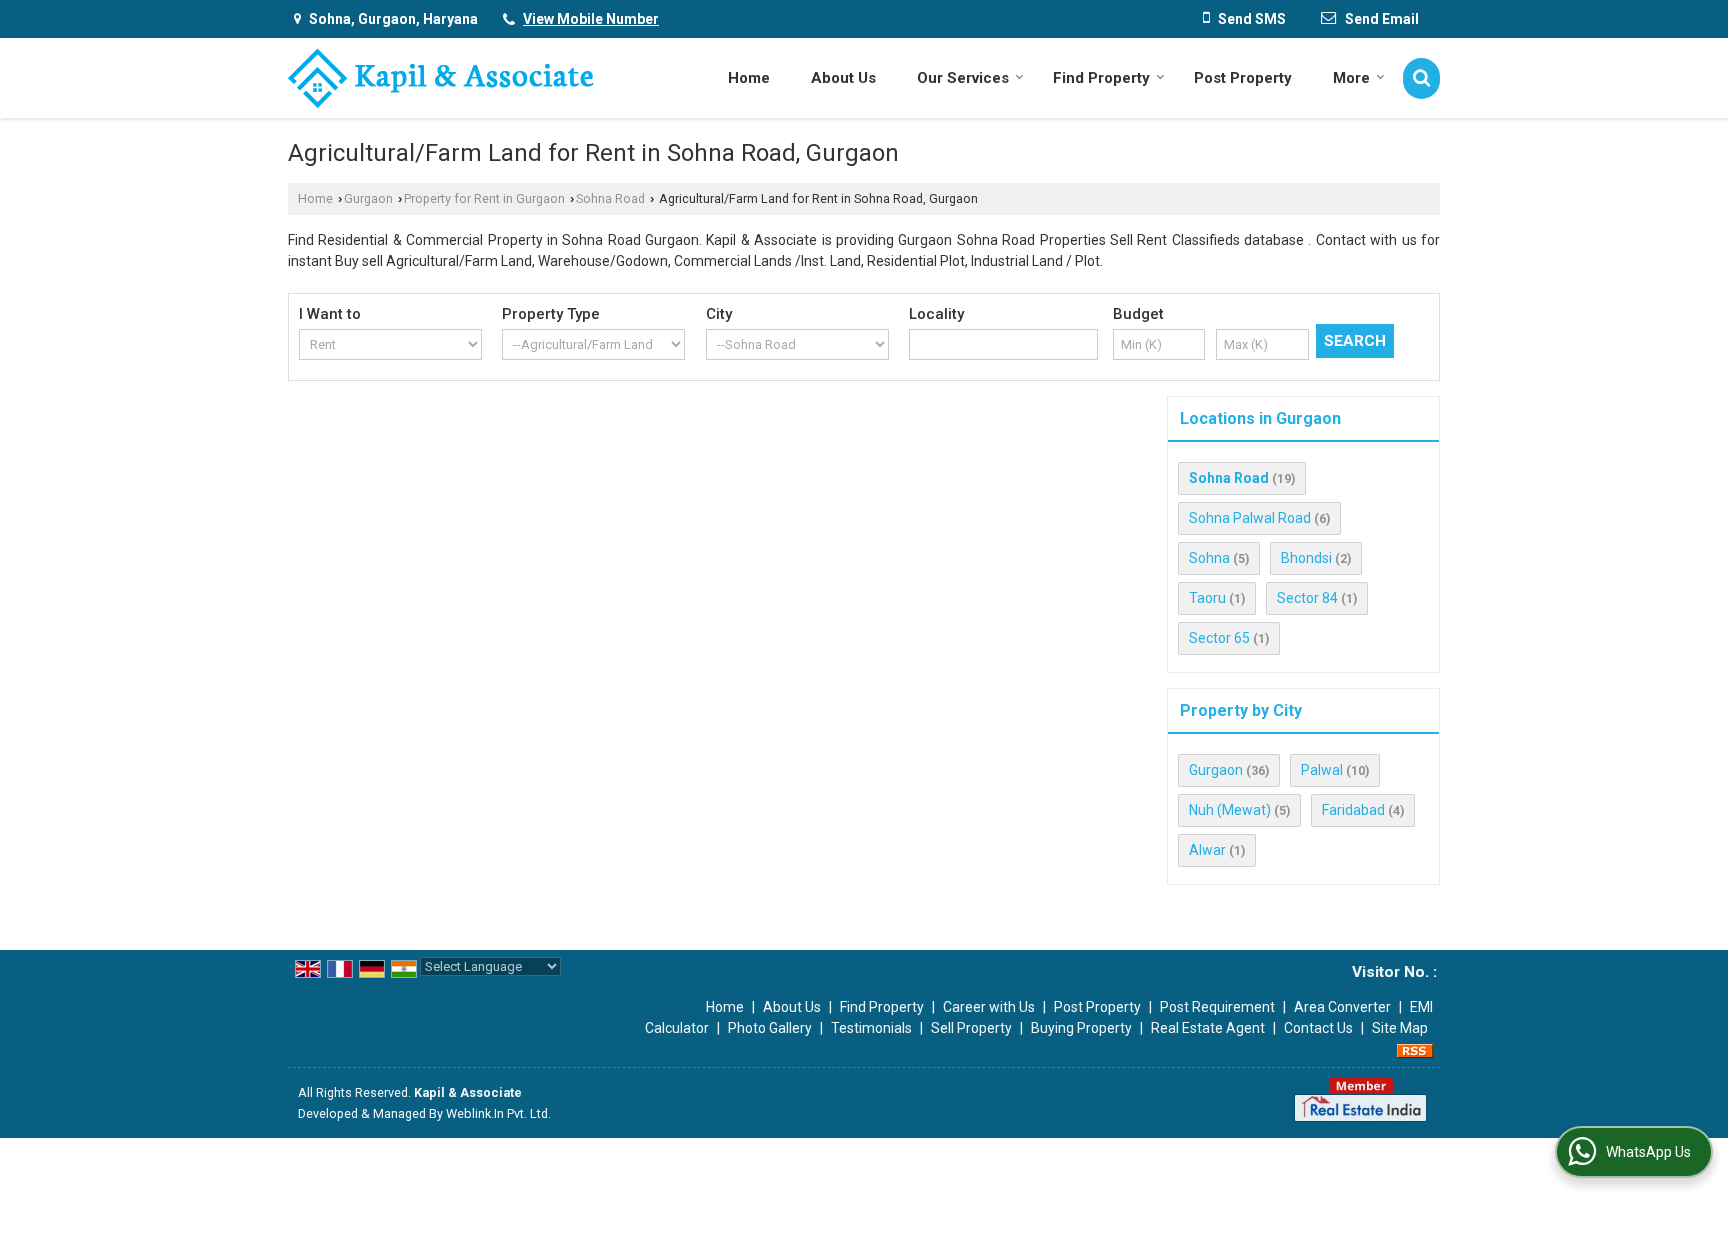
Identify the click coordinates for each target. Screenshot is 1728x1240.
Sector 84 (1307, 598)
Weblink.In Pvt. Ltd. (498, 1113)
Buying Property (1081, 1028)
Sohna (1209, 558)
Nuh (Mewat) (1230, 810)
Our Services (963, 78)
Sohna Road (610, 198)
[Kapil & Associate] (441, 78)
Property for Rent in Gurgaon (484, 198)
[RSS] (1415, 1049)
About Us (843, 78)
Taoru (1207, 598)
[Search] (1421, 78)
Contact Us (1318, 1028)
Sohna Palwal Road (1250, 518)
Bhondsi (1306, 558)
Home (749, 78)
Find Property (1101, 78)
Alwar (1207, 850)
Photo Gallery (770, 1028)
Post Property (1243, 78)
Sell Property (971, 1028)
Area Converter (1342, 1007)
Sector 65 (1219, 638)
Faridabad (1353, 810)
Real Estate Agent (1208, 1028)
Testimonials (871, 1028)
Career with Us (989, 1007)
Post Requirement (1217, 1007)
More (1351, 78)
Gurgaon (368, 198)
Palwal (1322, 770)
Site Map (1400, 1028)
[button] (591, 19)
